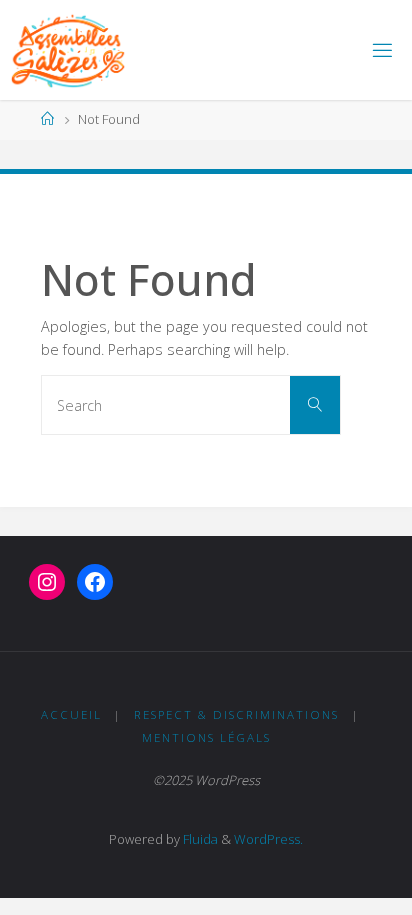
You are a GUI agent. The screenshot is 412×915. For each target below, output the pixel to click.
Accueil (71, 714)
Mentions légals (206, 737)
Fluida (199, 839)
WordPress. (268, 839)
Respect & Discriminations (236, 714)
